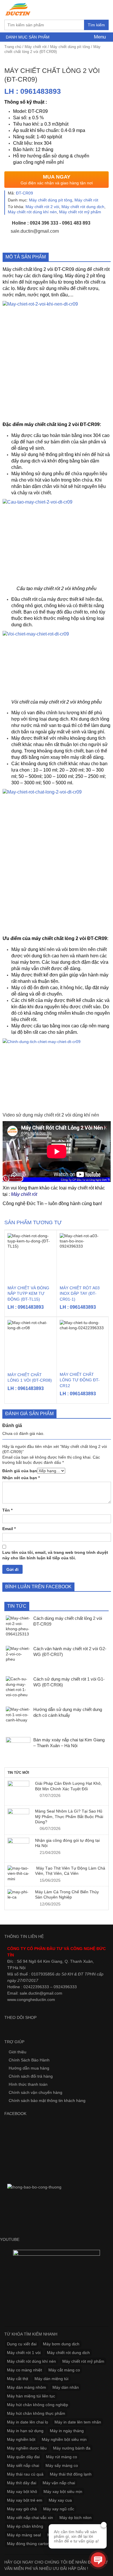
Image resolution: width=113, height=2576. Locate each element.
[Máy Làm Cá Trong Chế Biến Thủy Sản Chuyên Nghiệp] (18, 1895)
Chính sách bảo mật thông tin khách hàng (47, 2101)
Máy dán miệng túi (51, 2379)
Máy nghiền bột (21, 2439)
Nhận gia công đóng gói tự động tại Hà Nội (67, 1843)
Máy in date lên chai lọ (28, 2422)
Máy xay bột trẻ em (25, 2500)
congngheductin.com (36, 2000)
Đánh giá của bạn (20, 1471)
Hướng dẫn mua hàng (29, 2068)
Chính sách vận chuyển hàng (35, 2092)
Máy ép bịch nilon (75, 2518)
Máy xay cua (60, 2500)
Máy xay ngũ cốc (59, 2509)
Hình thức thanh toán (28, 2084)
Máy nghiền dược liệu (27, 2448)
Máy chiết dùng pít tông (70, 47)
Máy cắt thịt (18, 2379)
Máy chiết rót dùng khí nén (32, 212)
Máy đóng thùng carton (28, 2544)
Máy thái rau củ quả (25, 2474)
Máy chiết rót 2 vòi (42, 207)
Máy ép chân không (25, 2526)
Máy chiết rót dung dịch (83, 207)
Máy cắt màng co (64, 2370)
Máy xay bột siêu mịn (63, 2491)
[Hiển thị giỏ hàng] (103, 9)
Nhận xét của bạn (21, 1478)
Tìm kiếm (96, 25)
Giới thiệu (18, 2052)
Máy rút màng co (62, 2457)
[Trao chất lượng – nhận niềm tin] (18, 9)
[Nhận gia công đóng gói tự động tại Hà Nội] (18, 1849)
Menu (99, 37)
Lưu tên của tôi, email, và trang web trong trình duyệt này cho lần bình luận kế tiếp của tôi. (55, 1555)
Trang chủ (13, 47)
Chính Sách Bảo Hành (29, 2060)
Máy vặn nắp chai (59, 2483)
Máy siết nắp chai (23, 2465)
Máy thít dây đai (22, 2483)
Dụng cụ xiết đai (22, 2344)
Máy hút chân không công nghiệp (38, 2405)
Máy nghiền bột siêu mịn (64, 2439)
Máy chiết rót (36, 47)
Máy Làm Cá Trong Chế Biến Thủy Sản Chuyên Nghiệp (67, 1894)
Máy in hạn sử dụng (25, 2431)
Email (9, 1529)
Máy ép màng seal (24, 2535)
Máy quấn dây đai (23, 2457)
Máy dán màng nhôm (27, 2387)
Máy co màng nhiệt (24, 2370)
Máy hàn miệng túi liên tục (31, 2396)
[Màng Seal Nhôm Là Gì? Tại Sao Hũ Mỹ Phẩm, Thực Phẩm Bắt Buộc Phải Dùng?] (18, 1819)
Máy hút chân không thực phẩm (36, 2413)
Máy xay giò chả (22, 2509)
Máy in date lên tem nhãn (78, 2422)
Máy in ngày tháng (67, 2431)
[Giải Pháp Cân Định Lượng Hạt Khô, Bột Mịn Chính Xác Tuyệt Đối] (18, 1792)
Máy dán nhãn (66, 2387)
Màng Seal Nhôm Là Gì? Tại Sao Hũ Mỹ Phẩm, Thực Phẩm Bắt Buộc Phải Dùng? (69, 1816)
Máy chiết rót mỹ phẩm (80, 212)
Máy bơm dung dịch (61, 2344)
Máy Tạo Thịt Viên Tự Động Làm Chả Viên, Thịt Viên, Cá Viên (70, 1871)
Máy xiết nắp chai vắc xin (30, 2518)
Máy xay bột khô (22, 2491)
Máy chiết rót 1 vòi (24, 2353)
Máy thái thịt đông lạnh (71, 2474)
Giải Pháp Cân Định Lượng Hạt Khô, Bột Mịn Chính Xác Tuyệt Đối (68, 1786)
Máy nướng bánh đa (72, 2448)
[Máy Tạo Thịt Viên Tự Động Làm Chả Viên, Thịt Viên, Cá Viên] (18, 1873)
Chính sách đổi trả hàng (31, 2076)
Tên (7, 1510)
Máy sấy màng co (62, 2465)
